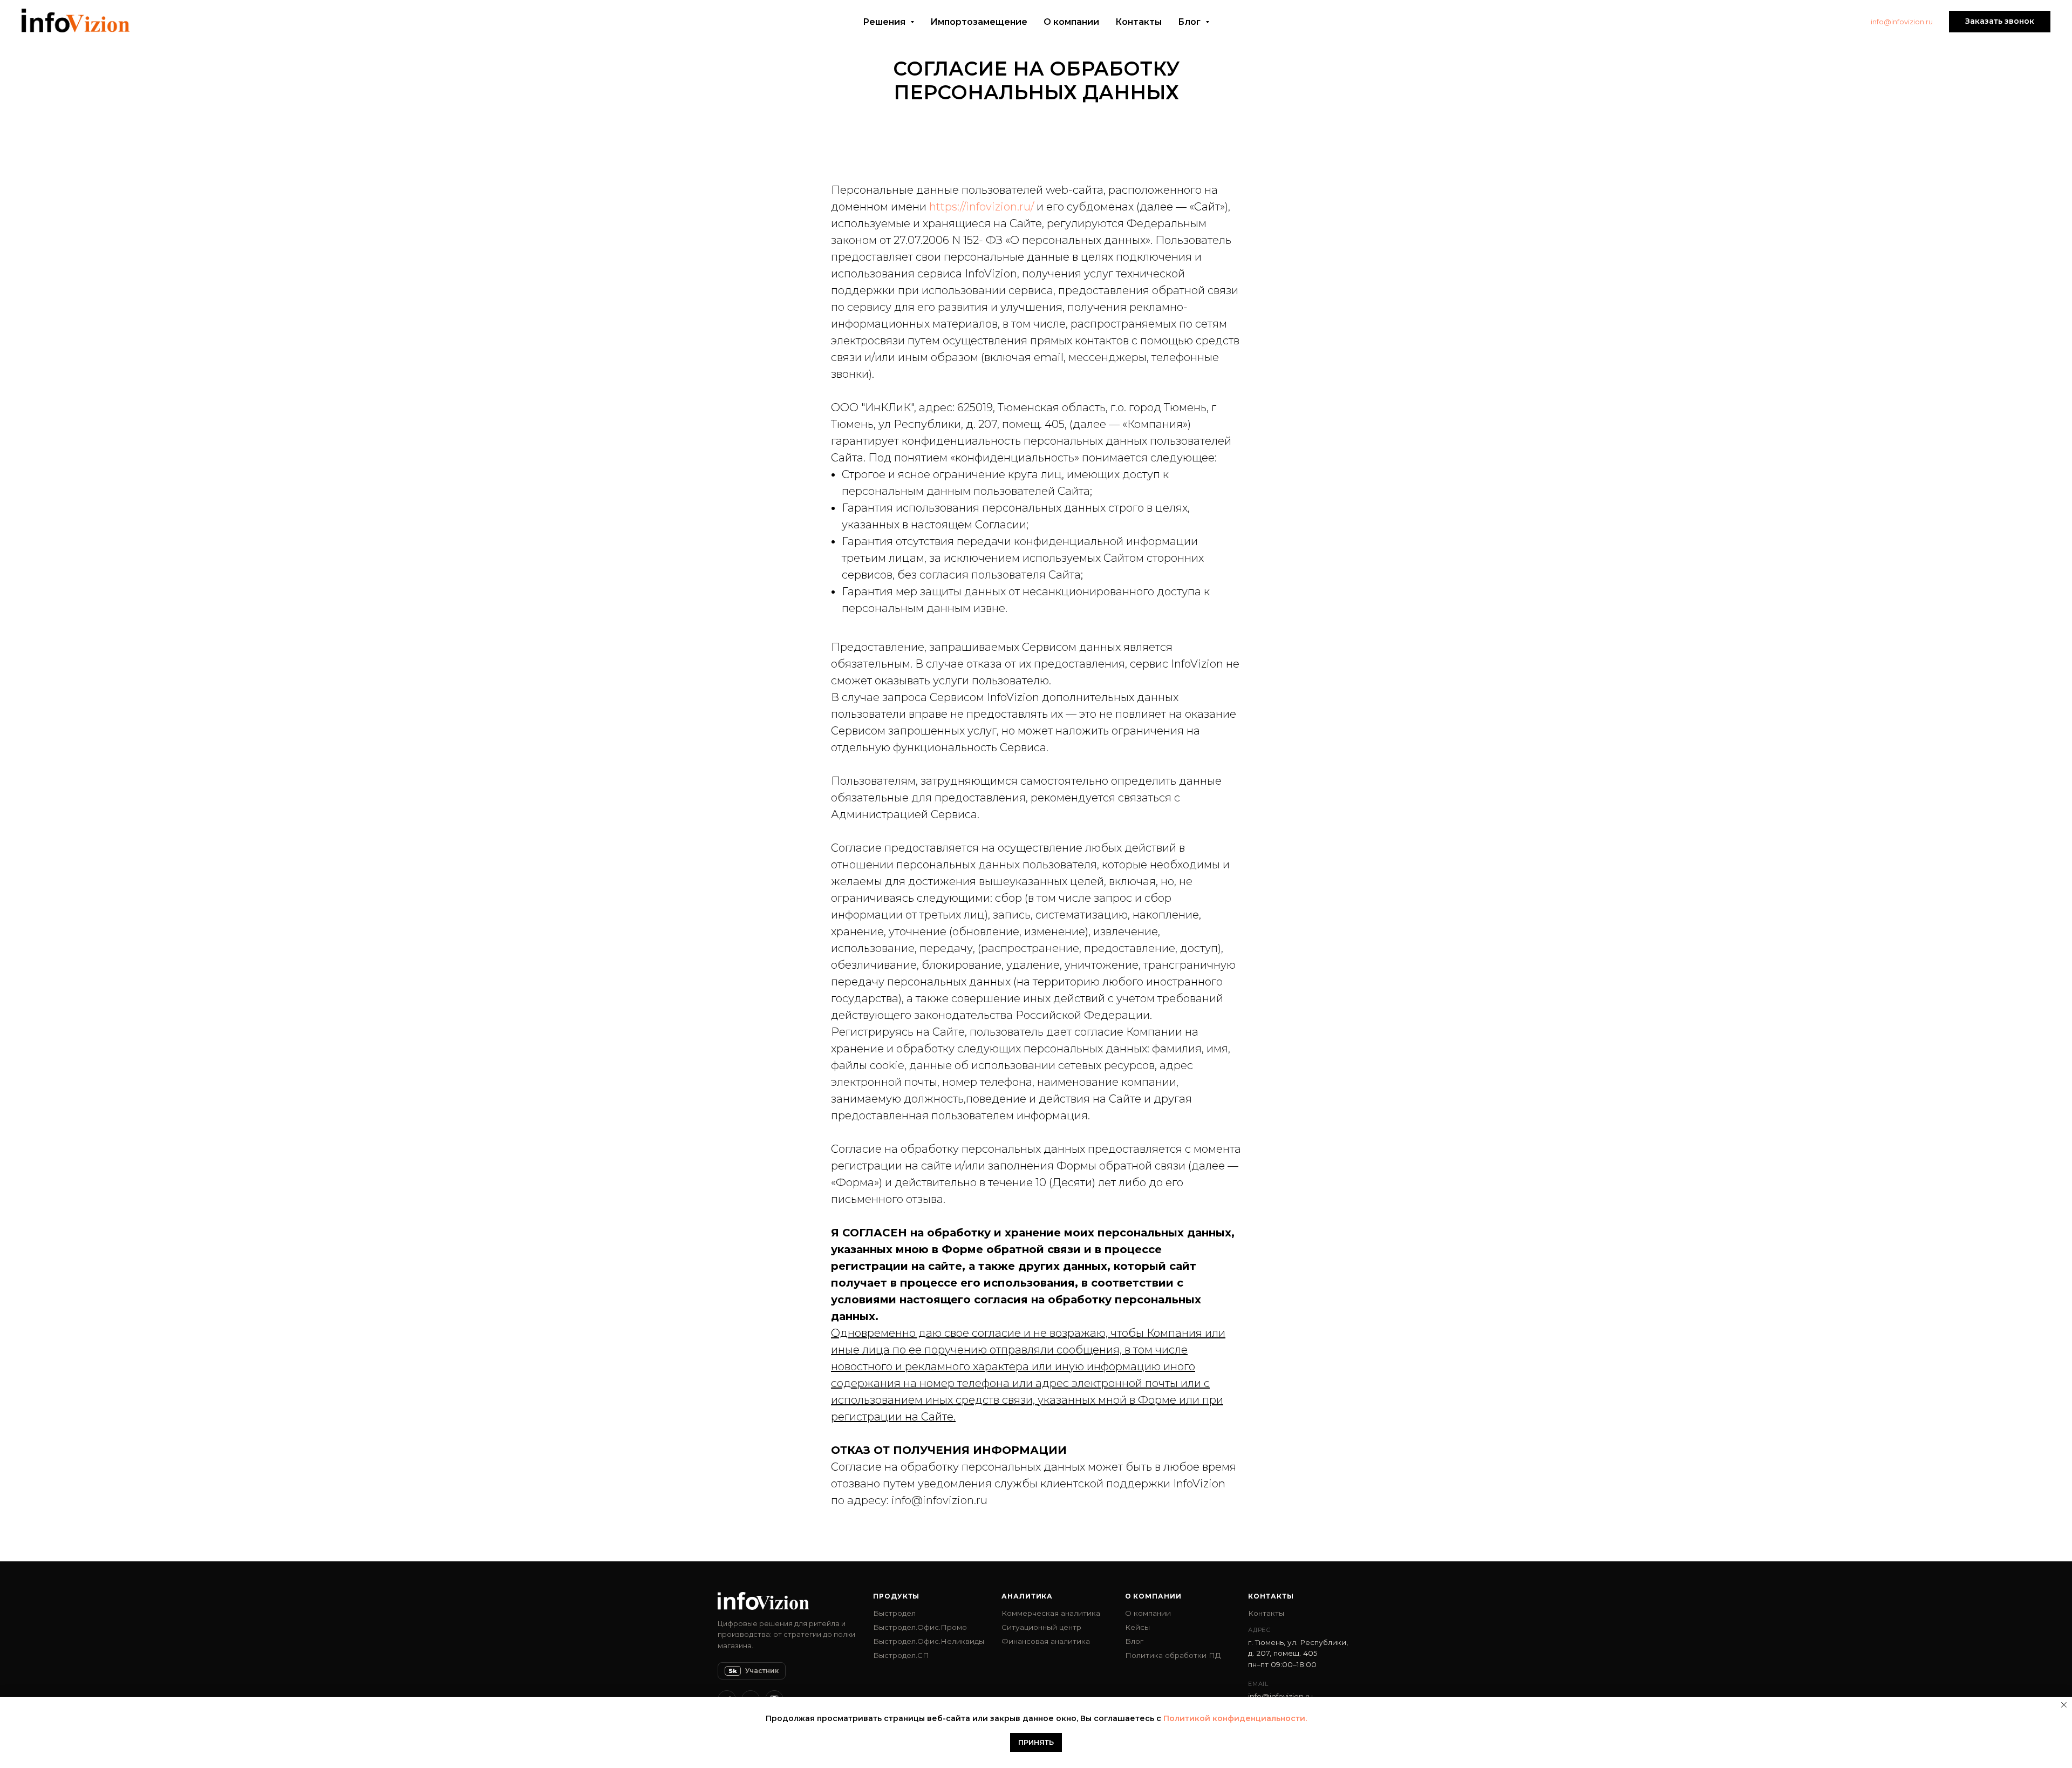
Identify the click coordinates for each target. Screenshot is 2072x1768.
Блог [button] (1190, 22)
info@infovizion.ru (1902, 22)
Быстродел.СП (901, 1655)
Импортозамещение (979, 22)
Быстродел (894, 1613)
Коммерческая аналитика (1051, 1613)
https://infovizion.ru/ (982, 207)
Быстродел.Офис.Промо (920, 1627)
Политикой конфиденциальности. (1235, 1718)
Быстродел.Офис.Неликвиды (929, 1641)
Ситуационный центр (1041, 1627)
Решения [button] (885, 22)
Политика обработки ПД (1173, 1655)
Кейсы (1137, 1627)
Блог (1134, 1641)
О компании (1071, 22)
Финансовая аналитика (1046, 1641)
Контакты (1139, 22)
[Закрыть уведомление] (2064, 1705)
